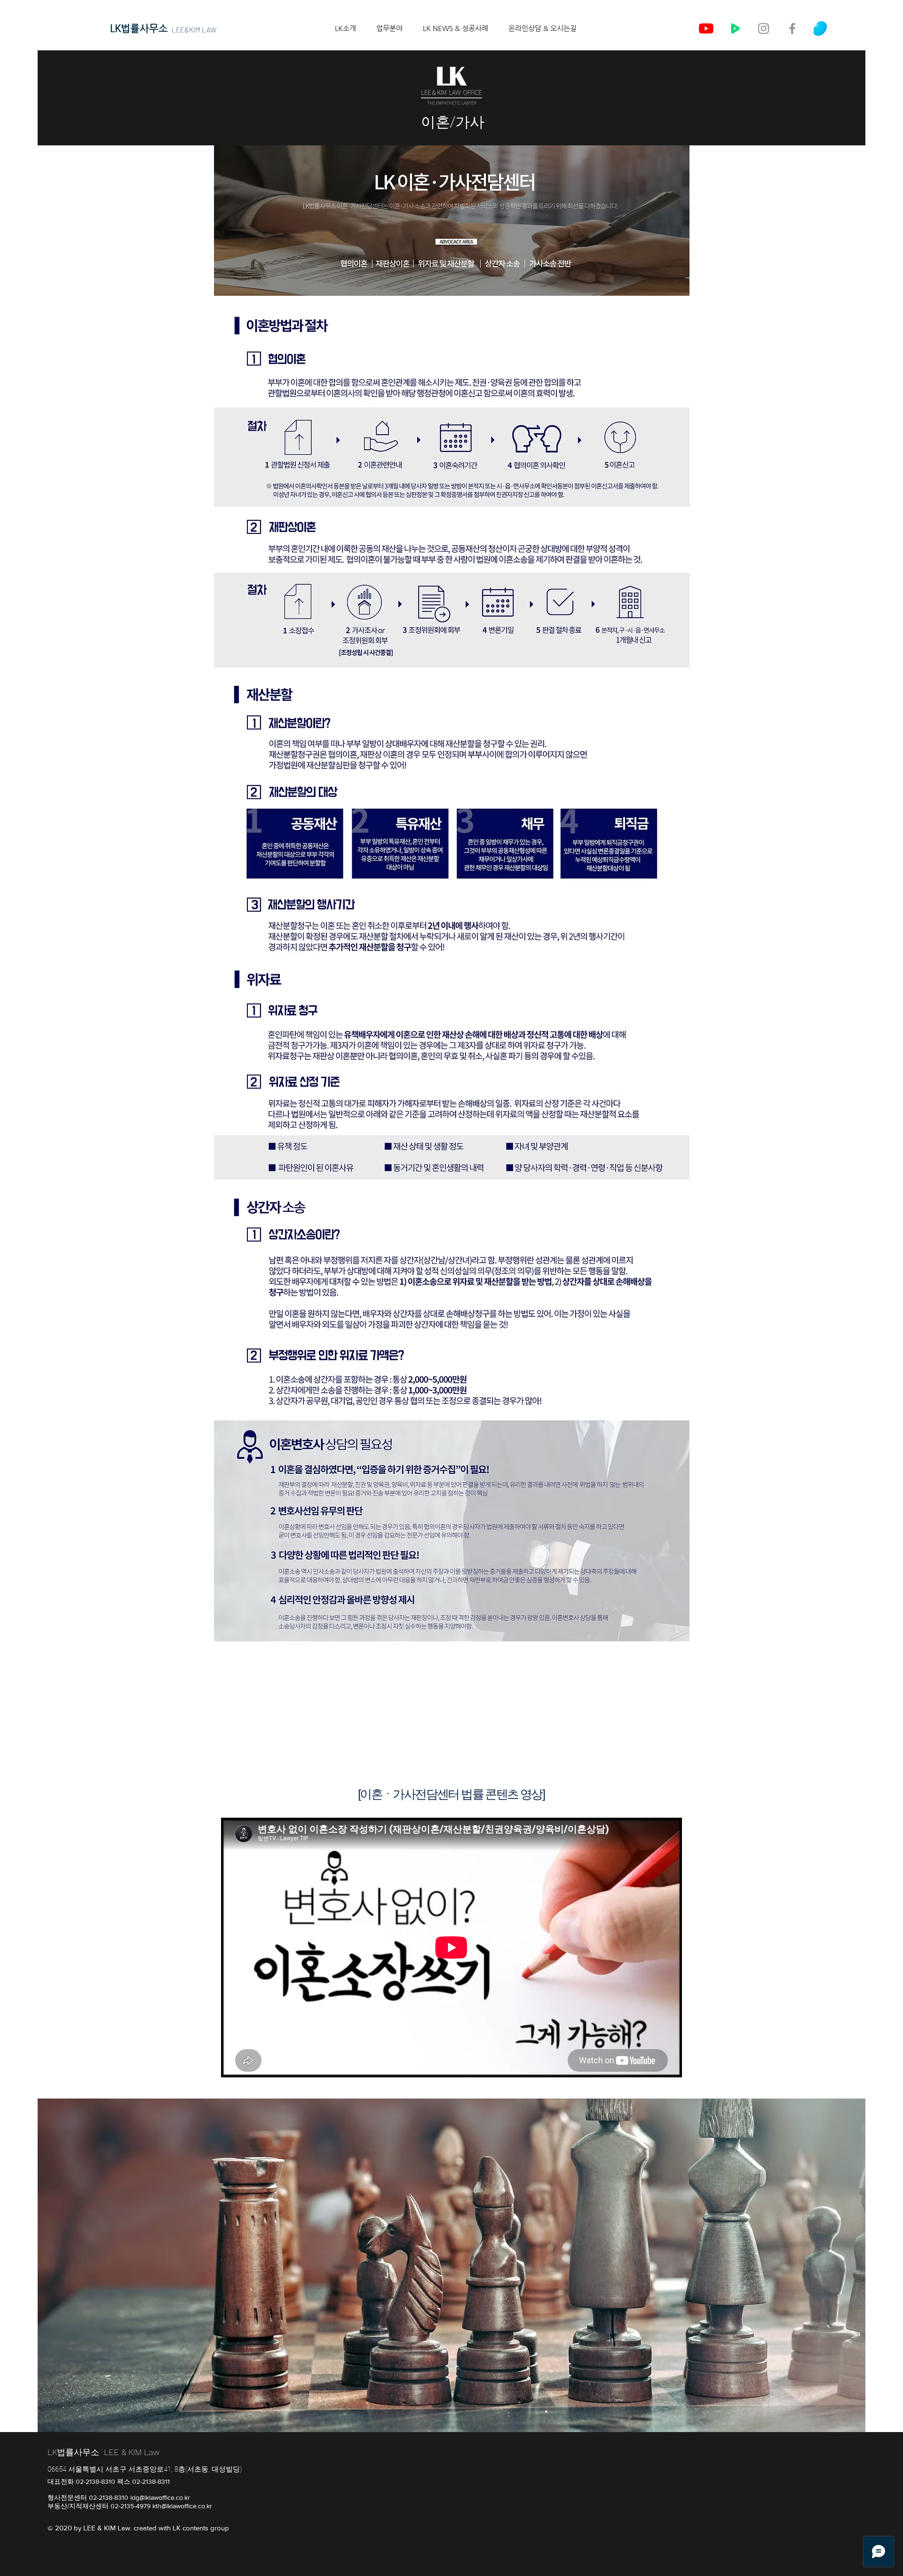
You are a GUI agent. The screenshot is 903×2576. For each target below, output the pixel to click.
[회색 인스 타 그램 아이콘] (764, 28)
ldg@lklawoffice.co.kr (160, 2497)
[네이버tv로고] (735, 28)
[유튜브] (706, 28)
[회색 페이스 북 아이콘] (792, 28)
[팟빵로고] (821, 28)
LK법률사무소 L (78, 2452)
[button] (384, 28)
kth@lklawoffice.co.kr (182, 2506)
